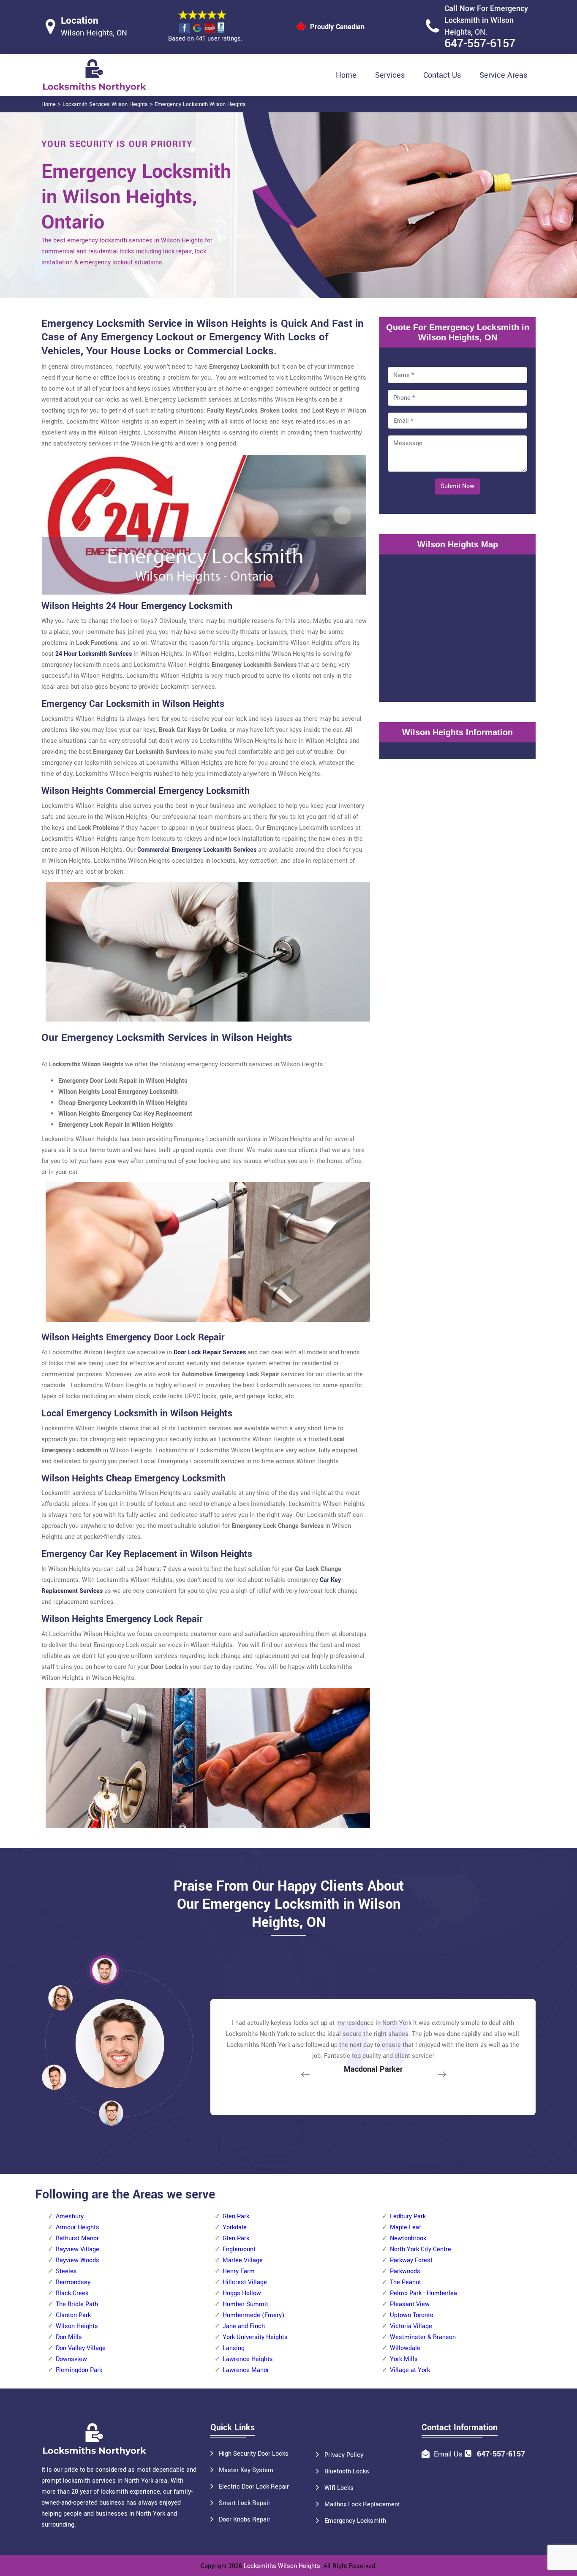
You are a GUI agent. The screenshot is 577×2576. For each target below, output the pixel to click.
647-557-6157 (480, 44)
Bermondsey (73, 2282)
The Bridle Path (77, 2304)
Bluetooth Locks (347, 2471)
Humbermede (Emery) (253, 2315)
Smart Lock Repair (245, 2503)
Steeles (66, 2271)
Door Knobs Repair (245, 2520)
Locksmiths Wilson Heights (282, 2566)
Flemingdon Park (79, 2370)
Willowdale (405, 2348)
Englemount (239, 2249)
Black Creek (72, 2293)
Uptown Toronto (412, 2315)
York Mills (404, 2359)
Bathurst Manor (77, 2238)
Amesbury (70, 2216)
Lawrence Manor (246, 2370)
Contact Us (442, 75)
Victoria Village (411, 2326)
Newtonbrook (408, 2238)
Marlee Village (243, 2260)
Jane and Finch (244, 2326)
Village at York (410, 2370)
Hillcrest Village (245, 2282)
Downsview (71, 2359)
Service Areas (503, 75)
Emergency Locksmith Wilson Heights (200, 104)
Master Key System (246, 2470)
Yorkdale (235, 2227)
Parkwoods (405, 2271)
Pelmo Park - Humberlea (423, 2293)
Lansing (234, 2348)
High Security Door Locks (254, 2454)
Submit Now (457, 486)
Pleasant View (410, 2304)
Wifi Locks (339, 2488)
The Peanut (406, 2282)
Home (346, 75)
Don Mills (69, 2337)
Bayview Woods (78, 2260)
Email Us (448, 2454)
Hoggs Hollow (242, 2293)
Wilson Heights (77, 2326)
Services (390, 75)
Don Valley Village (81, 2348)
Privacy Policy (344, 2455)
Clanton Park (73, 2315)
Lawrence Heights (248, 2359)
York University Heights (255, 2337)
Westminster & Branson (423, 2337)
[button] (111, 2113)
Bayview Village (78, 2249)
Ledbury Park (408, 2216)
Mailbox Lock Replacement (362, 2504)
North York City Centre (421, 2249)
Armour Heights (78, 2227)
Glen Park (236, 2216)
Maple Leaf (406, 2227)
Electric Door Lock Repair (254, 2487)
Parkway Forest (411, 2260)
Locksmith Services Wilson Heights (105, 104)
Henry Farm (239, 2271)
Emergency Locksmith (355, 2521)
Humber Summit (245, 2304)
